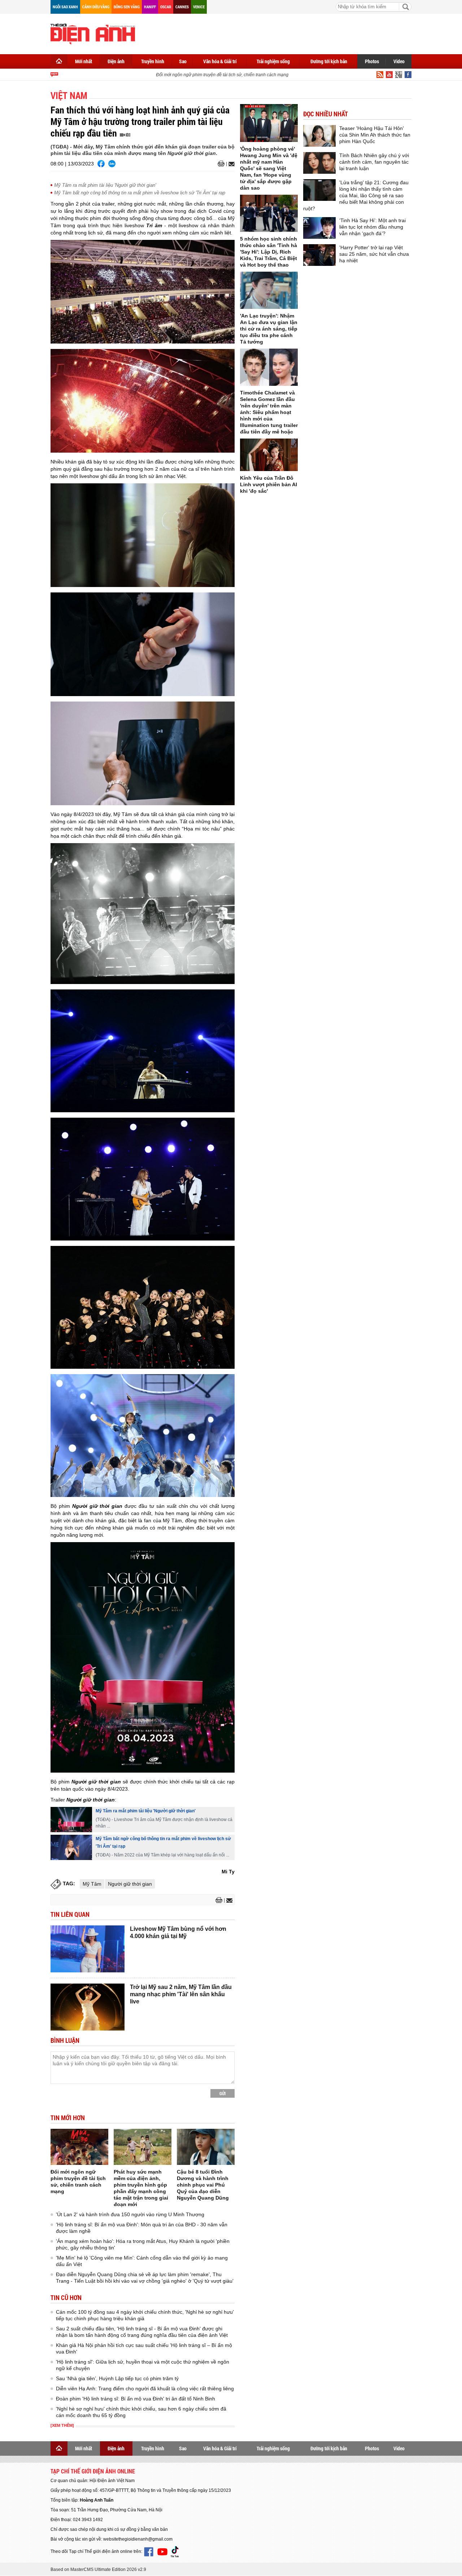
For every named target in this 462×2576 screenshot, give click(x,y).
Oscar (166, 7)
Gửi (223, 2093)
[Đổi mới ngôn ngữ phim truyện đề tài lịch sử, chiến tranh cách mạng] (79, 2147)
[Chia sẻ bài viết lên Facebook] (101, 164)
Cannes (182, 7)
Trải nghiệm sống (273, 61)
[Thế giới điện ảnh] (93, 33)
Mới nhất (84, 61)
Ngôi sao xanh (65, 7)
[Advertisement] (280, 33)
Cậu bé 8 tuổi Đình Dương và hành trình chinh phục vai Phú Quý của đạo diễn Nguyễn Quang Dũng (203, 2185)
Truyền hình (153, 61)
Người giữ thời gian (130, 1884)
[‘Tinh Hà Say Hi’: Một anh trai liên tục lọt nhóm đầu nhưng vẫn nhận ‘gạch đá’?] (319, 228)
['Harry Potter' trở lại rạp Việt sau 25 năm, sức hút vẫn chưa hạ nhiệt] (319, 255)
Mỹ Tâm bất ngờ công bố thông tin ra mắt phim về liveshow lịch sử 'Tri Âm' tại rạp (140, 193)
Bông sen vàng (127, 7)
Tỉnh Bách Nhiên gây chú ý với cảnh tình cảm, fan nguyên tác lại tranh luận (374, 162)
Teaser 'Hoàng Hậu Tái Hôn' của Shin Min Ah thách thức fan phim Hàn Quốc (375, 135)
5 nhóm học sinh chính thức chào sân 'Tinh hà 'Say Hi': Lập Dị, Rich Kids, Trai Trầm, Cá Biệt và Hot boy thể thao (269, 252)
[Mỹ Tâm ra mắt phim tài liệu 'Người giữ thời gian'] (71, 1820)
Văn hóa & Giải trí (220, 61)
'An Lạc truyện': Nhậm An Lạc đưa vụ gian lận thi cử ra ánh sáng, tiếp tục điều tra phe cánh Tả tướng (269, 329)
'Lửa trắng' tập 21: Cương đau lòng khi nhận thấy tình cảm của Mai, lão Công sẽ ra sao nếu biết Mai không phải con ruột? (356, 195)
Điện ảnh (116, 61)
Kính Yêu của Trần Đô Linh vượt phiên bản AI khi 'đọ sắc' (269, 484)
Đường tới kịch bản (329, 61)
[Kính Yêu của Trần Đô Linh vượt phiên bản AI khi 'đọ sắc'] (269, 455)
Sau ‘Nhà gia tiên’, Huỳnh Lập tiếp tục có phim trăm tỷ (117, 2378)
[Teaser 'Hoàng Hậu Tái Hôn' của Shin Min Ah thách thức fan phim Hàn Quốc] (319, 136)
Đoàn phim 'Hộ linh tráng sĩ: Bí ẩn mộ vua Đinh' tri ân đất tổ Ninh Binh (136, 2399)
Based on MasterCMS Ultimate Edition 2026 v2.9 (98, 2569)
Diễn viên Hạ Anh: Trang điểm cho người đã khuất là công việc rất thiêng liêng (145, 2389)
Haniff (150, 7)
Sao (183, 61)
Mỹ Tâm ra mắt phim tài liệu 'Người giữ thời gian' (105, 185)
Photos (372, 61)
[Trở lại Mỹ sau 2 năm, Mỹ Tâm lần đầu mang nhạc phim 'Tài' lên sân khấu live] (88, 2007)
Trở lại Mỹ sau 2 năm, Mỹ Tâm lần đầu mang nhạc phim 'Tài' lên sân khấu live (181, 1994)
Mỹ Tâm (92, 1884)
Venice (199, 7)
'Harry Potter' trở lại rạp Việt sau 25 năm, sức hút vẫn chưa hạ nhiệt (374, 254)
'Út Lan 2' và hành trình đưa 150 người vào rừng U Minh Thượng (130, 2214)
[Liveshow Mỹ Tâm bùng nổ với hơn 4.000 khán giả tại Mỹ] (88, 1949)
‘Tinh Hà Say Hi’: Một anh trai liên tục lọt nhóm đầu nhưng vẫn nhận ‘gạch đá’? (372, 227)
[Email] (230, 164)
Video (399, 61)
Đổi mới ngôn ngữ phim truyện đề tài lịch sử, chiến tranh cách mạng (198, 75)
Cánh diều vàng (96, 7)
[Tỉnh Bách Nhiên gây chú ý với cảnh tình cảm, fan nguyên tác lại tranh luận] (319, 163)
